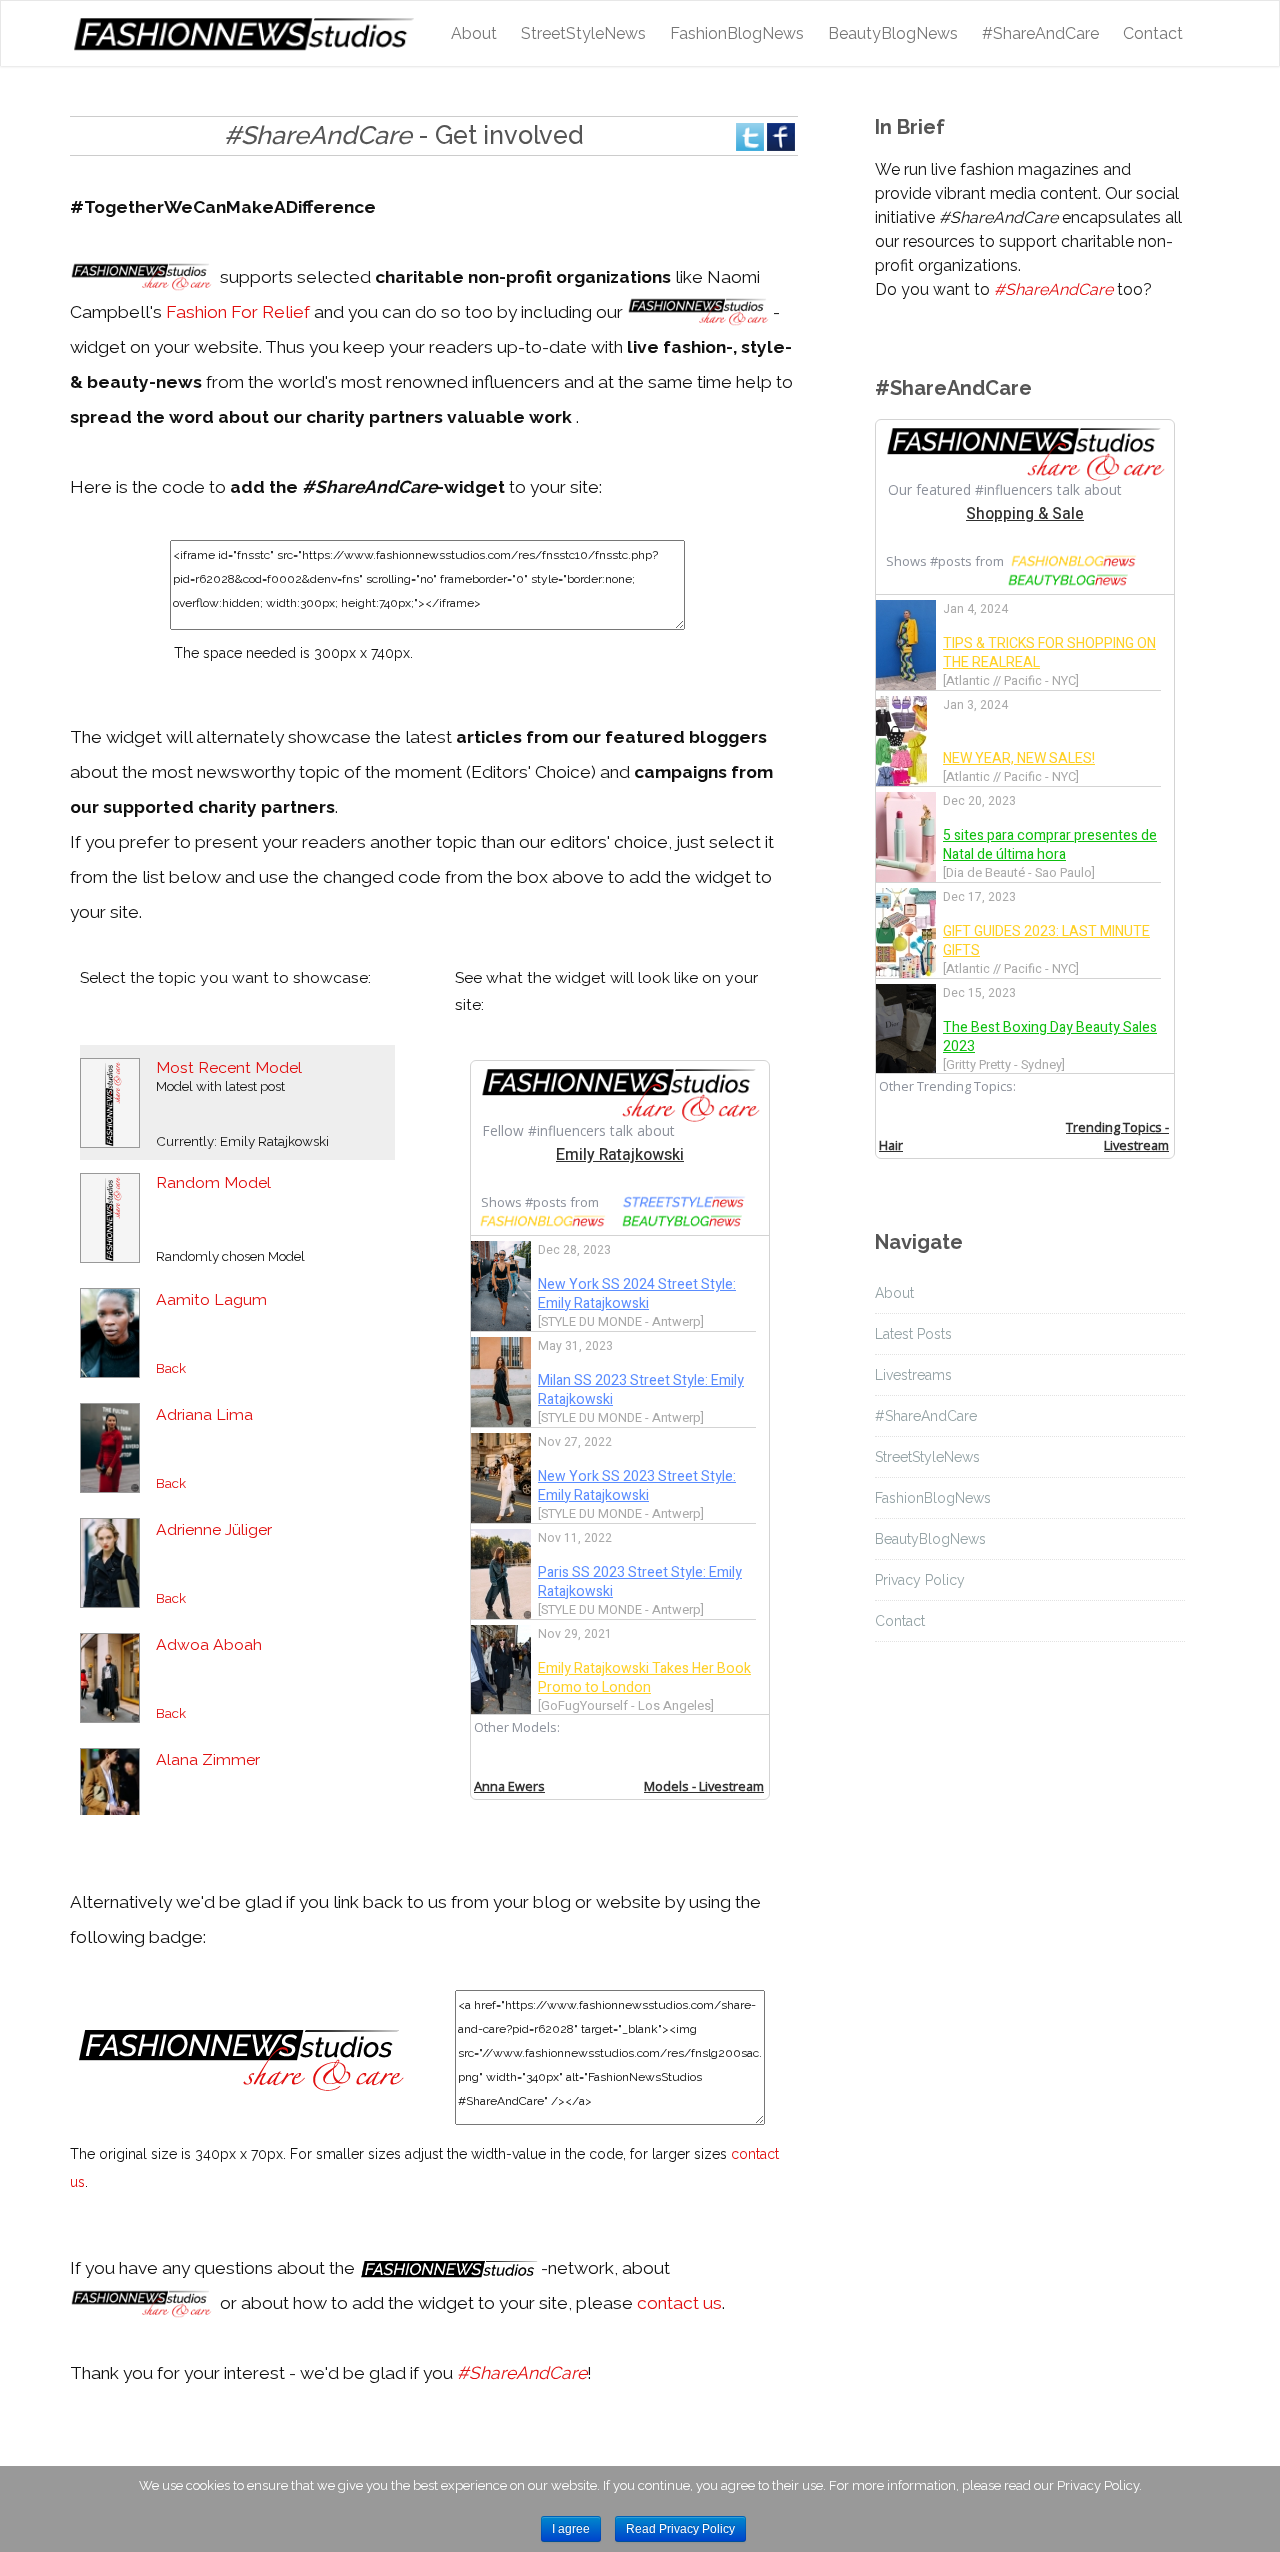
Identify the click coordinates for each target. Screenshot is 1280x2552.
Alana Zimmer (208, 1759)
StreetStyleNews (583, 33)
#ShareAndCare (1040, 33)
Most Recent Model (229, 1067)
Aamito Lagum (211, 1299)
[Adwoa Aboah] (110, 1676)
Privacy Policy (920, 1580)
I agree (571, 2529)
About (474, 33)
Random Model (213, 1182)
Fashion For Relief (238, 312)
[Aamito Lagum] (110, 1331)
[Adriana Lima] (110, 1446)
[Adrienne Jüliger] (110, 1561)
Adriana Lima (204, 1414)
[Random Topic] (110, 1216)
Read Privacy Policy (680, 2529)
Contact (1153, 33)
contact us (679, 2303)
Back (171, 1368)
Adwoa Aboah (209, 1644)
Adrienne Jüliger (214, 1529)
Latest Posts (913, 1334)
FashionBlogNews (737, 33)
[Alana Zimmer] (110, 1791)
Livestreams (913, 1375)
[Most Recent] (110, 1101)
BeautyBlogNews (893, 33)
